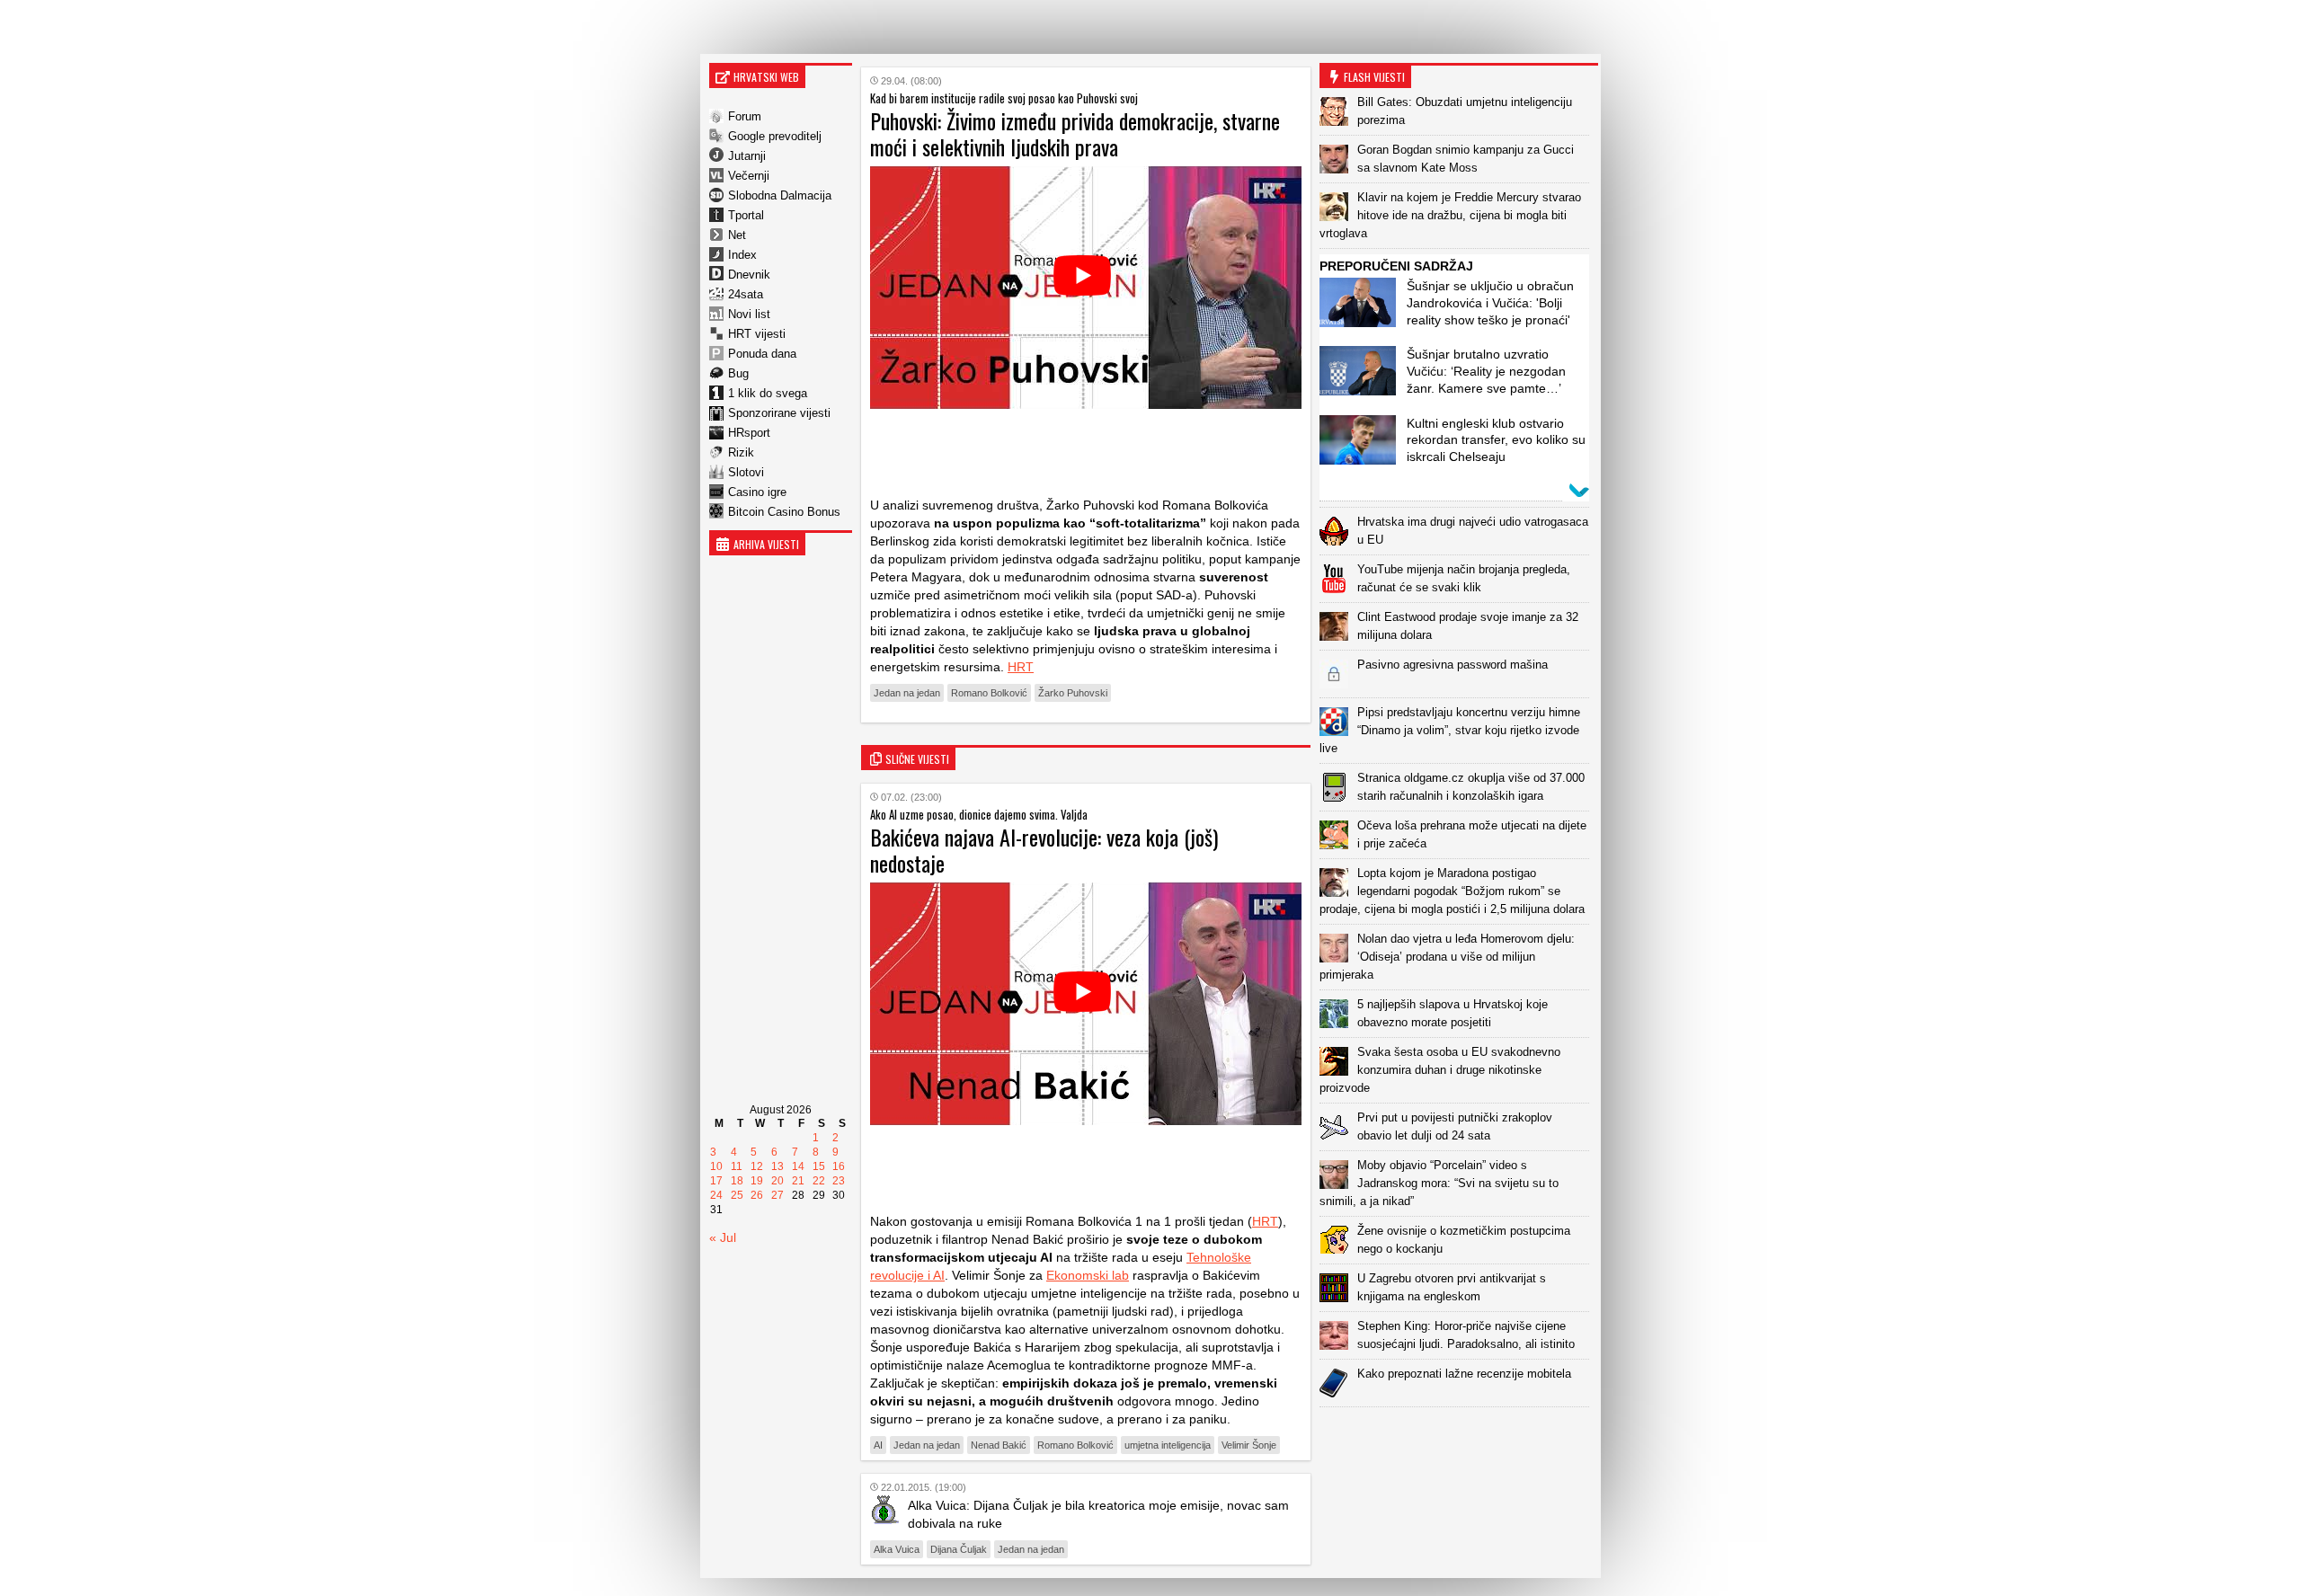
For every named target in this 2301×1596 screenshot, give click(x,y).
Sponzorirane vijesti (779, 413)
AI (878, 1445)
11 (737, 1166)
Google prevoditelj (775, 136)
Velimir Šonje (1249, 1445)
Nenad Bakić (999, 1445)
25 (737, 1195)
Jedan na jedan (907, 693)
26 (757, 1195)
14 (798, 1166)
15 (819, 1166)
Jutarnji (747, 156)
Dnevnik (749, 275)
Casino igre (757, 492)
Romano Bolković (989, 693)
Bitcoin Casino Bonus (784, 512)
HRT (1021, 667)
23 (839, 1181)
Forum (745, 116)
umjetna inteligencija (1168, 1445)
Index (742, 255)
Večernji (749, 176)
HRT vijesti (757, 334)
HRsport (749, 433)
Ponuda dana (762, 354)
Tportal (746, 215)
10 (716, 1166)
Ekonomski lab (1088, 1275)
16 (839, 1166)
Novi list (749, 314)
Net (737, 235)
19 (757, 1181)
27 (777, 1195)
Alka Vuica (897, 1549)
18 (737, 1181)
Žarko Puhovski (1073, 693)
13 (777, 1166)
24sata (746, 294)
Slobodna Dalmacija (780, 195)
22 (819, 1181)
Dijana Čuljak (959, 1549)
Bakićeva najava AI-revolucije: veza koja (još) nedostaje (1044, 850)
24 (716, 1195)
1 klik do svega (768, 393)
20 (777, 1181)
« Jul (723, 1237)
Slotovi (746, 472)
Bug (738, 373)
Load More (1459, 1436)
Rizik (741, 452)
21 (798, 1181)
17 (716, 1181)
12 (757, 1166)
